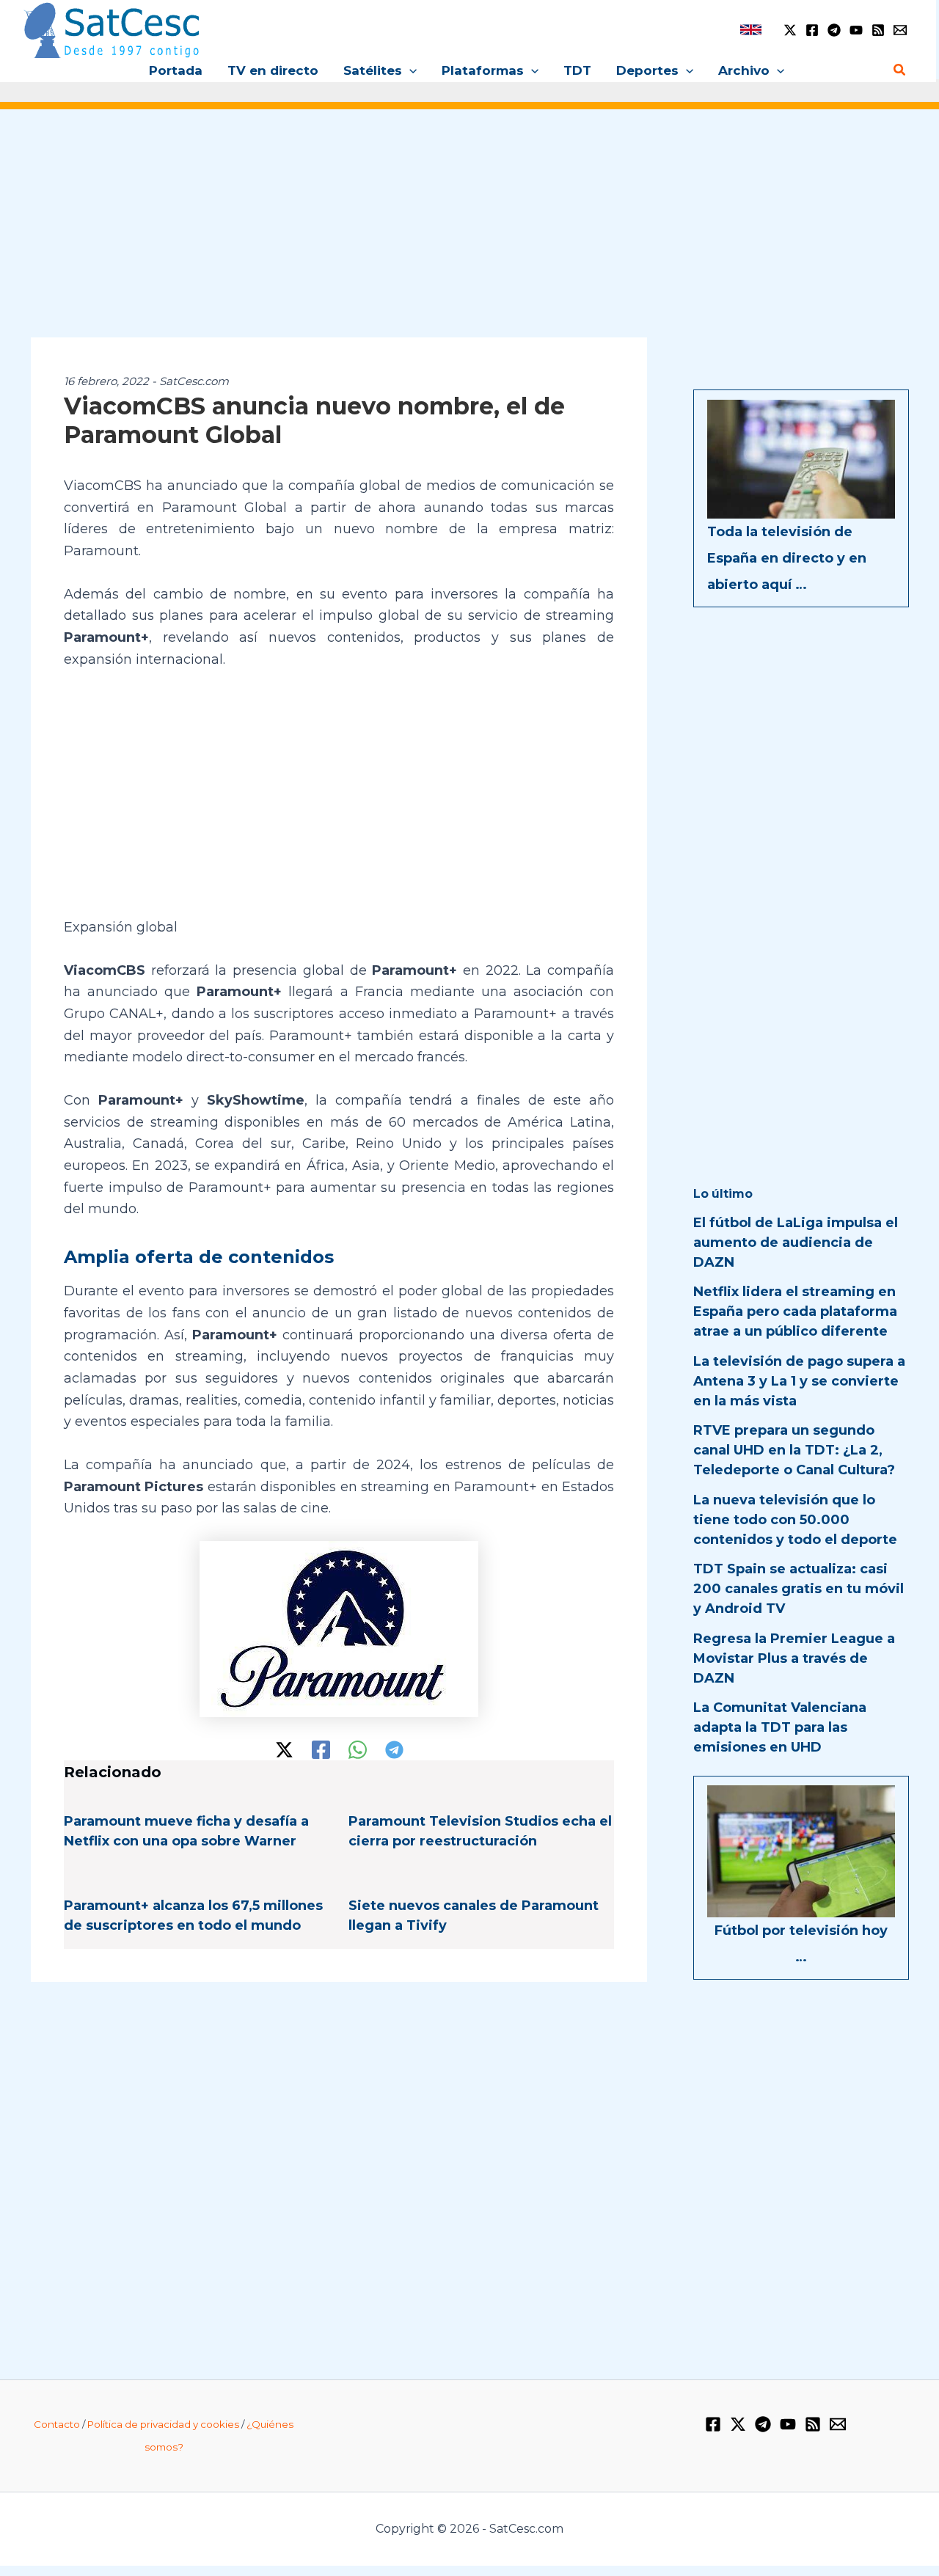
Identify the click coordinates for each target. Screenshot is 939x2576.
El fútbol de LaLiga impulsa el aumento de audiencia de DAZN (796, 1243)
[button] (409, 70)
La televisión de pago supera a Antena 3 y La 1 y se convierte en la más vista (799, 1381)
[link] (751, 30)
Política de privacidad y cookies (163, 2424)
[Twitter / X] (790, 30)
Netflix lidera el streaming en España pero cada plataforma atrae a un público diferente (795, 1311)
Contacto (57, 2424)
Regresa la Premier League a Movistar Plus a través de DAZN (794, 1658)
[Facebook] (812, 30)
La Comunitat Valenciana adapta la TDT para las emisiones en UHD (780, 1727)
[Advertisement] (469, 233)
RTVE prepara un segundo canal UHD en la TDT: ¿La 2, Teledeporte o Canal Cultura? (794, 1450)
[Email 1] (900, 30)
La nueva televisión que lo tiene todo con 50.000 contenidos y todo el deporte (795, 1520)
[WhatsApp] (358, 1750)
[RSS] (878, 30)
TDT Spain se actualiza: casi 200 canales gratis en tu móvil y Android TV (799, 1589)
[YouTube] (856, 30)
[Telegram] (834, 30)
